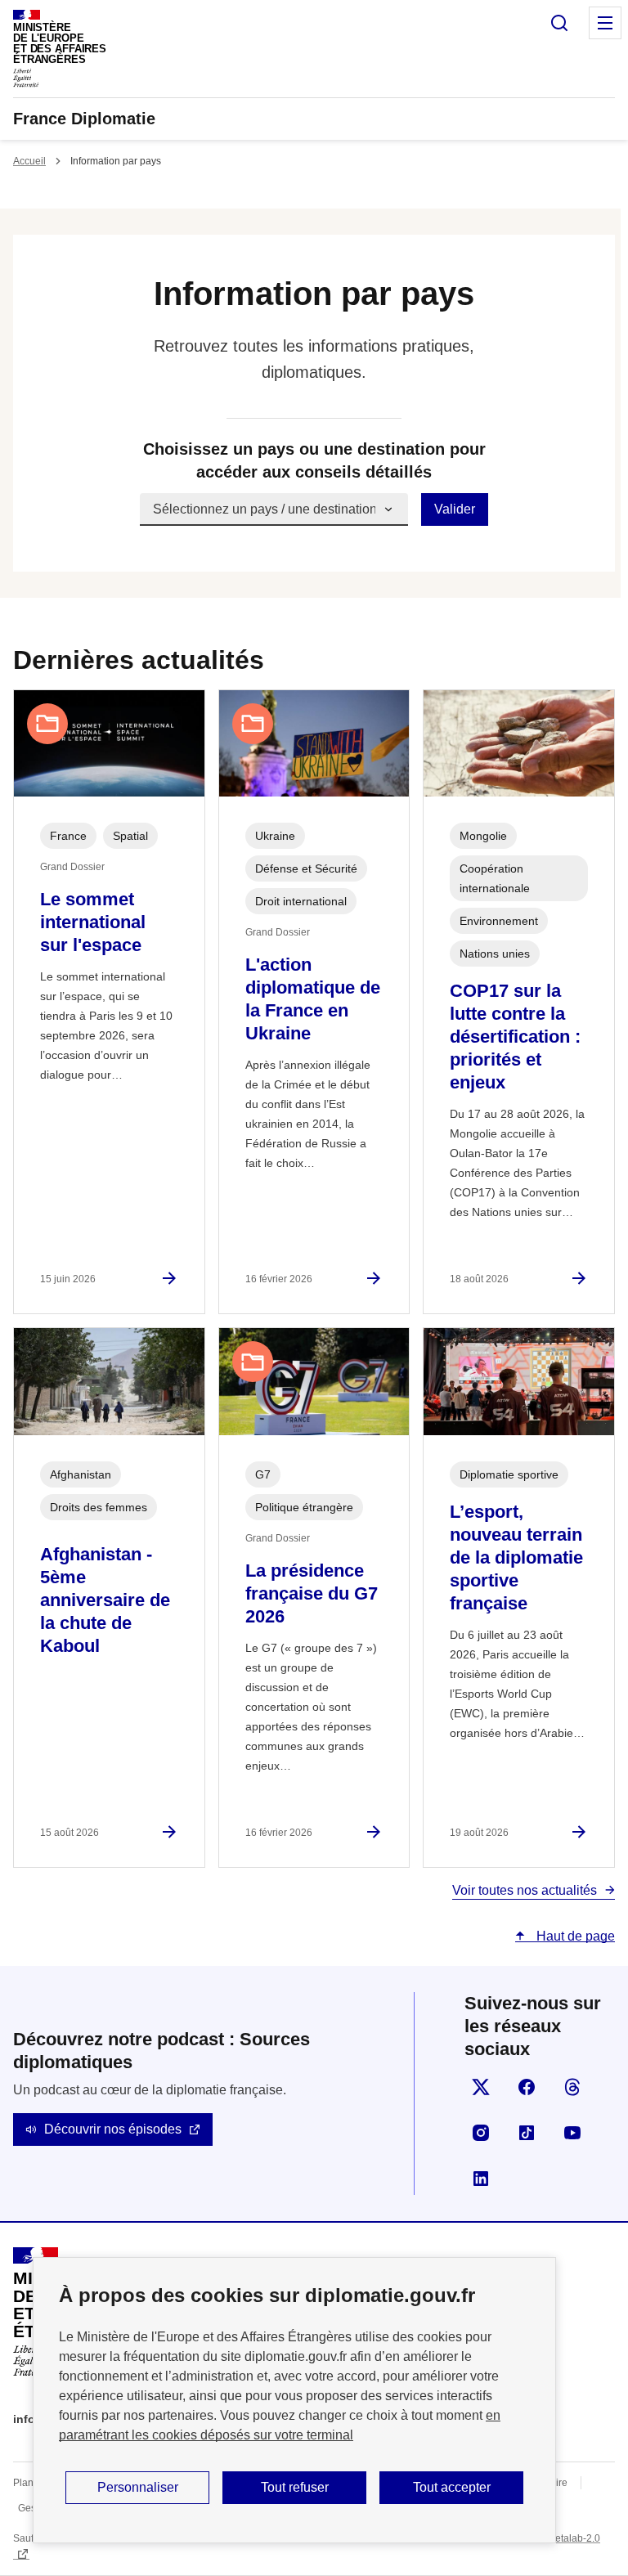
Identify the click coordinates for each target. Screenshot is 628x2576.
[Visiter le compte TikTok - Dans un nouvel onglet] (527, 2133)
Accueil (29, 161)
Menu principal (605, 23)
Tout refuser (295, 2487)
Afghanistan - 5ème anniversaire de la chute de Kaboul (105, 1600)
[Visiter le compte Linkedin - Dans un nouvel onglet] (481, 2179)
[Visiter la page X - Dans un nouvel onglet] (481, 2087)
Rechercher (559, 23)
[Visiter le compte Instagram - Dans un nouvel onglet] (481, 2133)
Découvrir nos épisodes (113, 2129)
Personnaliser (138, 2487)
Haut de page (574, 1936)
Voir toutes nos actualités (525, 1890)
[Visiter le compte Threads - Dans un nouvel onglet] (572, 2087)
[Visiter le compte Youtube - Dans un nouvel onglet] (572, 2133)
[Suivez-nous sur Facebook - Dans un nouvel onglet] (527, 2087)
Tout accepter (452, 2487)
